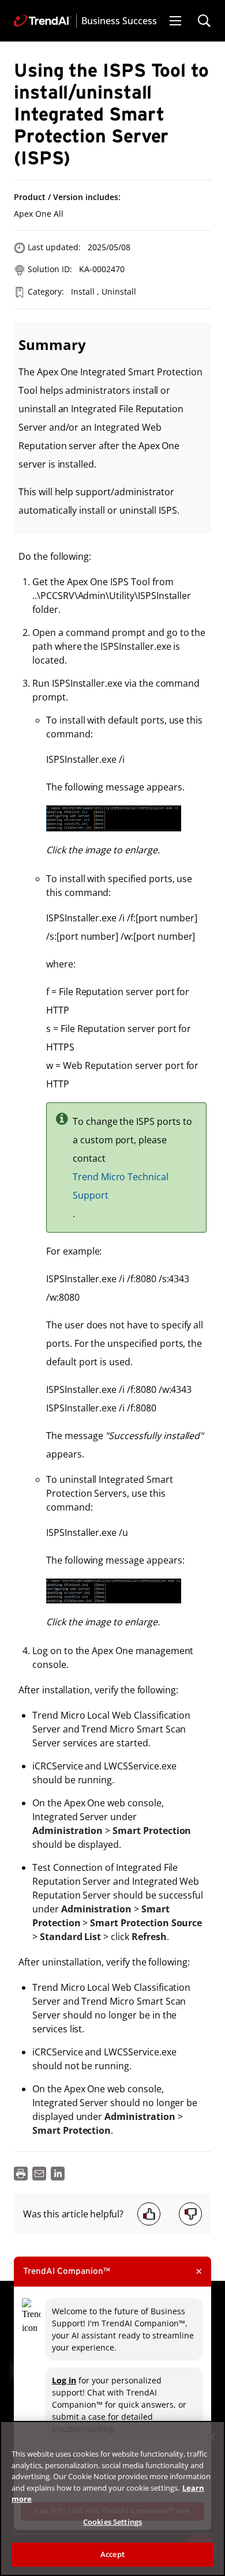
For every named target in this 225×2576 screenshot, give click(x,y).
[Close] (211, 2437)
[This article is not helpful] (190, 2214)
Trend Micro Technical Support (121, 1186)
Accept (112, 2554)
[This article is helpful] (149, 2214)
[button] (175, 21)
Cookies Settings (112, 2522)
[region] (112, 2498)
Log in (64, 2380)
